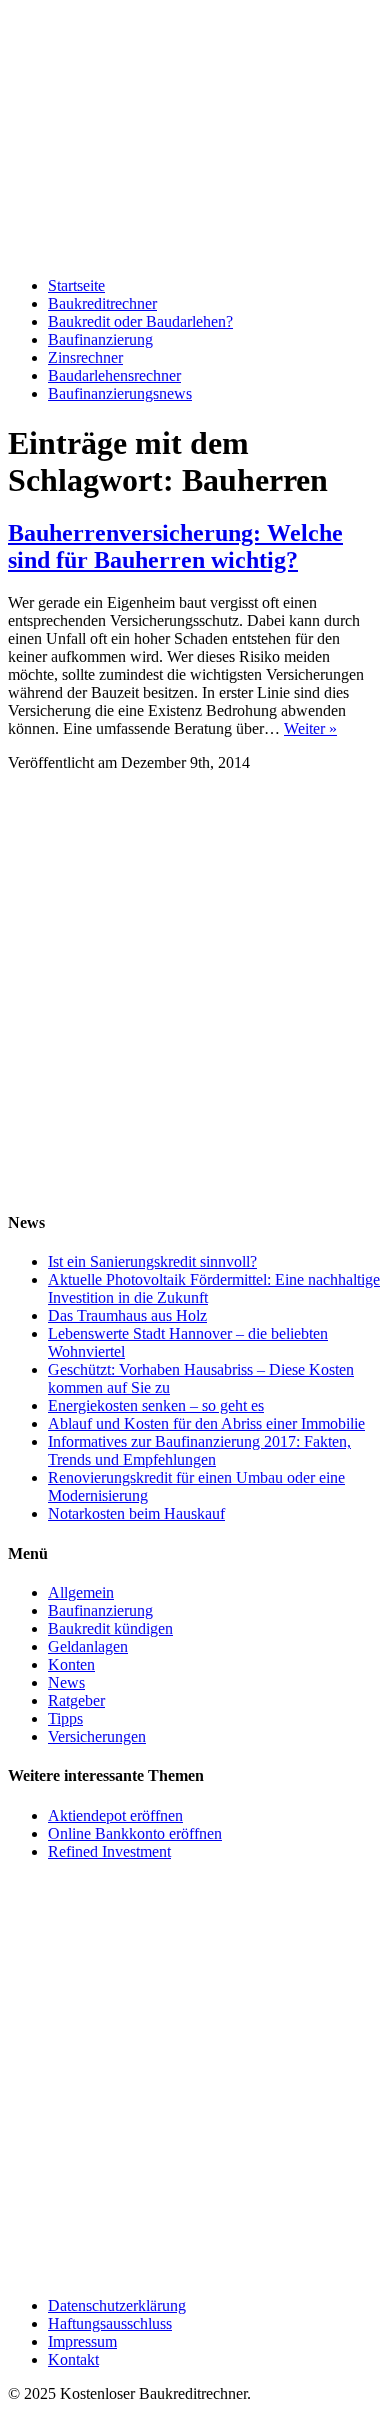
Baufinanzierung (100, 339)
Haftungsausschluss (110, 2323)
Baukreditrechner (102, 303)
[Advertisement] (195, 998)
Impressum (82, 2341)
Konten (71, 1664)
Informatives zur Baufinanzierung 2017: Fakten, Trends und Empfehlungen (199, 1450)
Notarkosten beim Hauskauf (136, 1513)
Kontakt (73, 2359)
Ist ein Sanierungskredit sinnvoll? (152, 1261)
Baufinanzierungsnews (120, 393)
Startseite (76, 285)
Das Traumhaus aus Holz (127, 1315)
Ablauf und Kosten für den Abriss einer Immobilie (206, 1423)
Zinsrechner (85, 357)
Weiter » (310, 728)
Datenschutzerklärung (117, 2305)
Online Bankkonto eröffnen (135, 1833)
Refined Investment (109, 1851)
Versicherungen (97, 1736)
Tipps (65, 1718)
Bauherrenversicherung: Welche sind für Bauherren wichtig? (175, 546)
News (66, 1682)
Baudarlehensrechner (114, 375)
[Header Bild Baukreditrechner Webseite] (195, 251)
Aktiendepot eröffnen (115, 1815)
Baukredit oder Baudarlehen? (140, 321)
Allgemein (81, 1592)
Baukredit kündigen (110, 1628)
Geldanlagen (88, 1646)
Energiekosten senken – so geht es (156, 1405)
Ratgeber (76, 1700)
